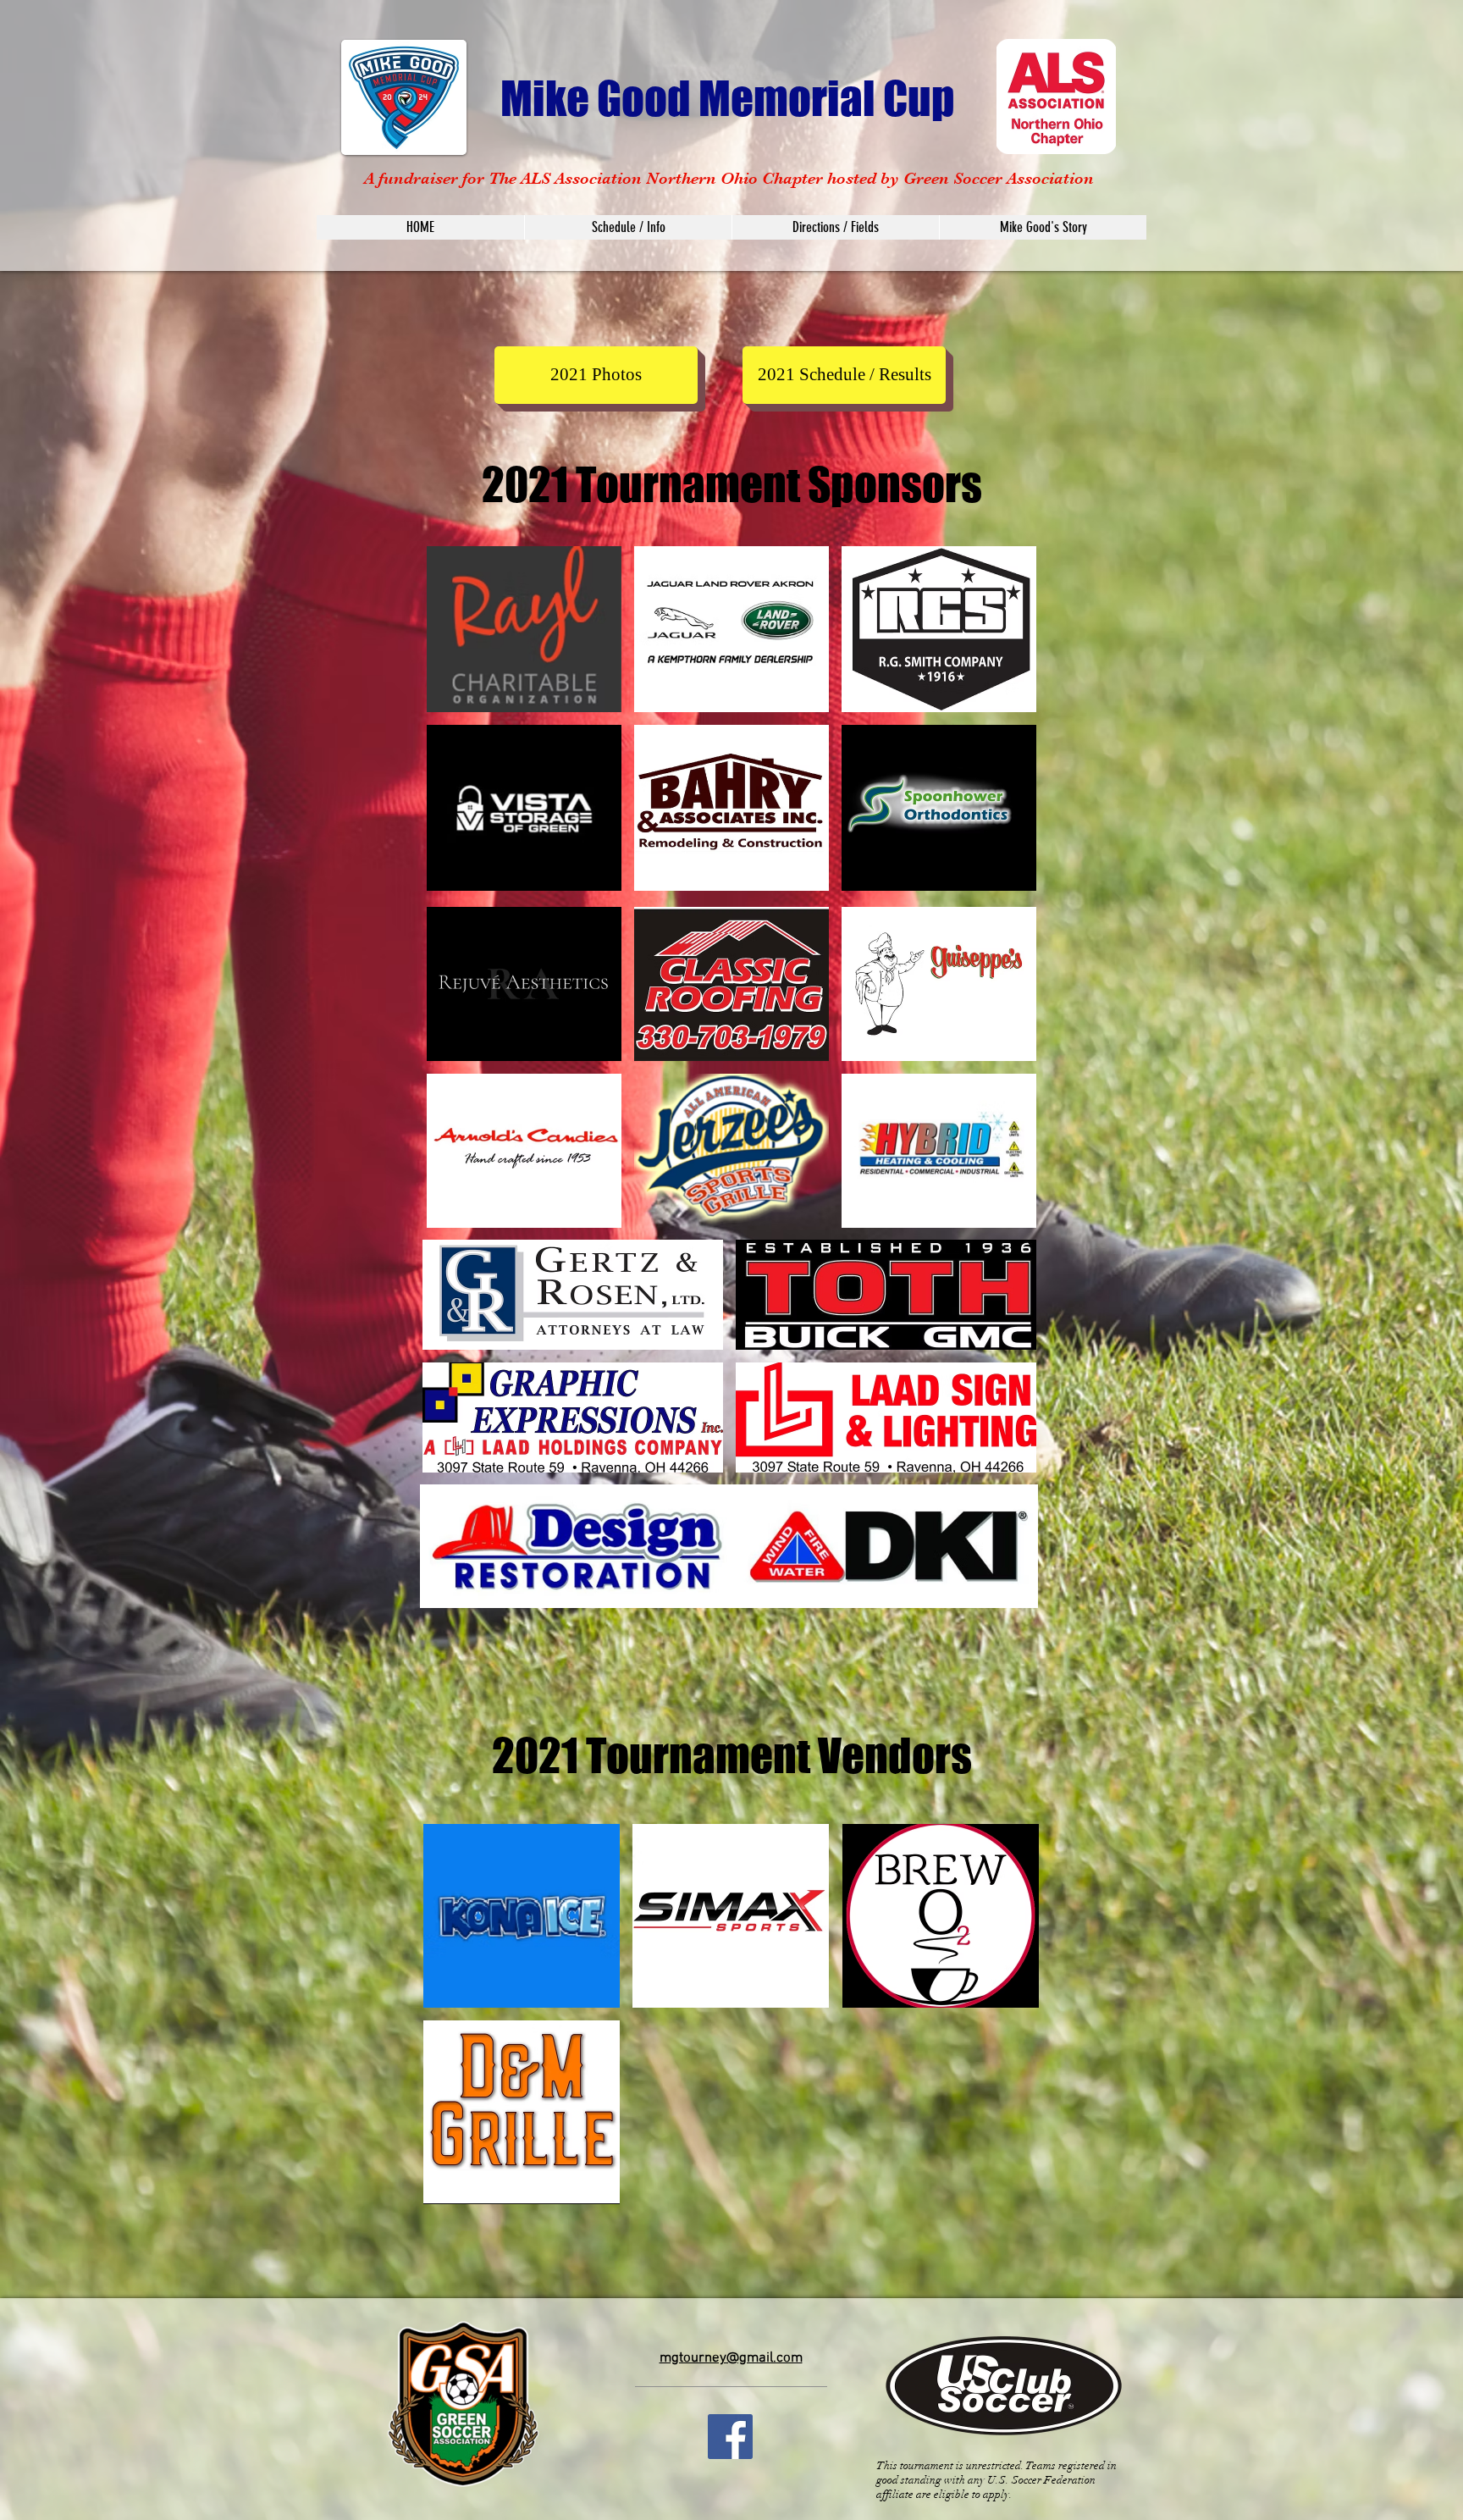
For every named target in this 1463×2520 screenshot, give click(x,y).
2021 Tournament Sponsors (732, 484)
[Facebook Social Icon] (730, 2437)
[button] (596, 375)
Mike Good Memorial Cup (731, 98)
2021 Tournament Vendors (732, 1755)
